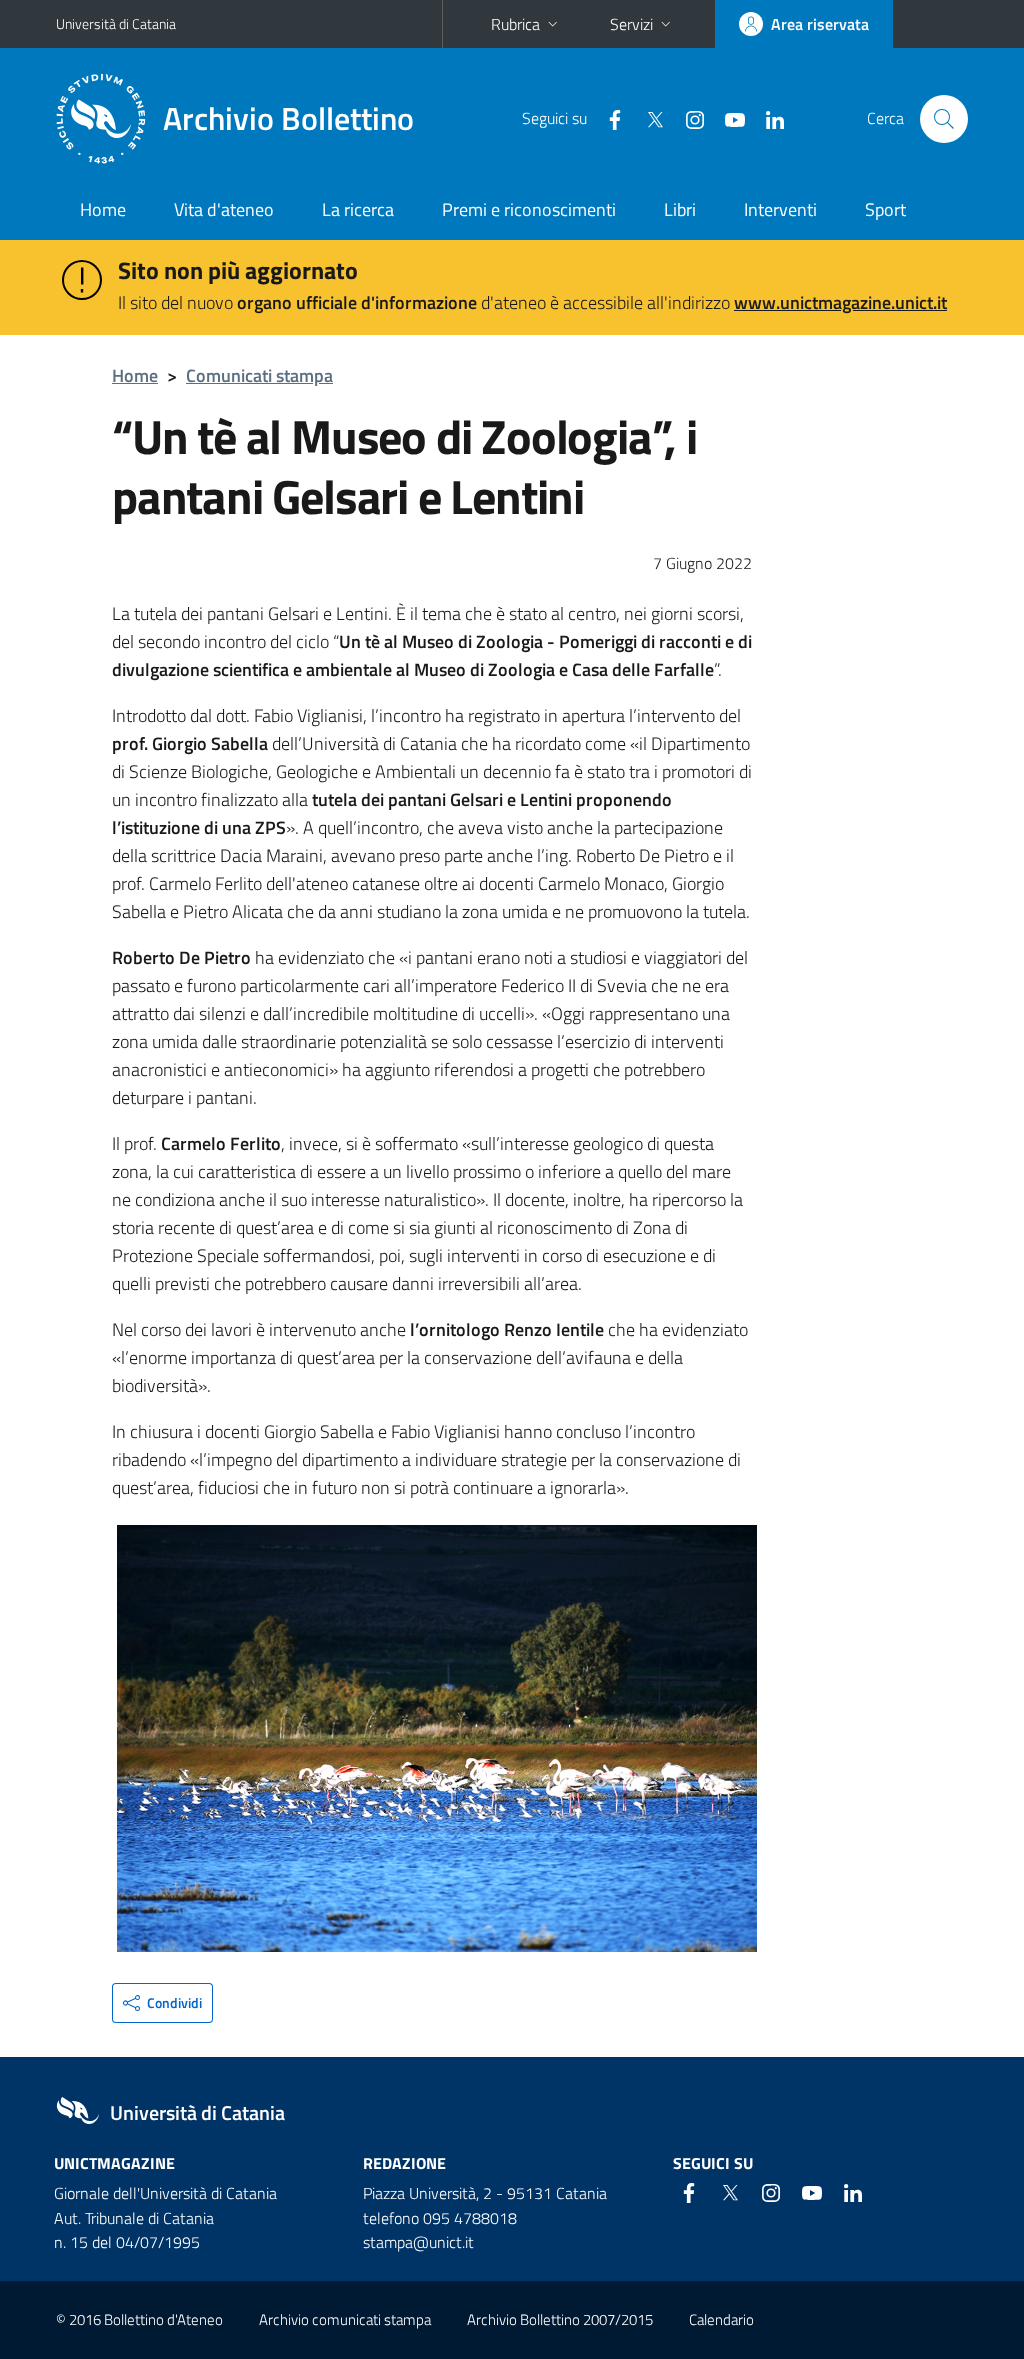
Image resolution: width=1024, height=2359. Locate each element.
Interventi (780, 209)
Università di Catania (116, 23)
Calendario (721, 2319)
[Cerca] (944, 119)
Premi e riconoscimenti (529, 209)
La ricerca (358, 209)
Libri (680, 209)
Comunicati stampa (259, 375)
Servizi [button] (631, 24)
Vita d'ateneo (224, 209)
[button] (162, 2003)
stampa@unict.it (418, 2242)
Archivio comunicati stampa (345, 2319)
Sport (885, 209)
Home (103, 209)
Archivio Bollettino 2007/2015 (560, 2319)
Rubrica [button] (515, 24)
